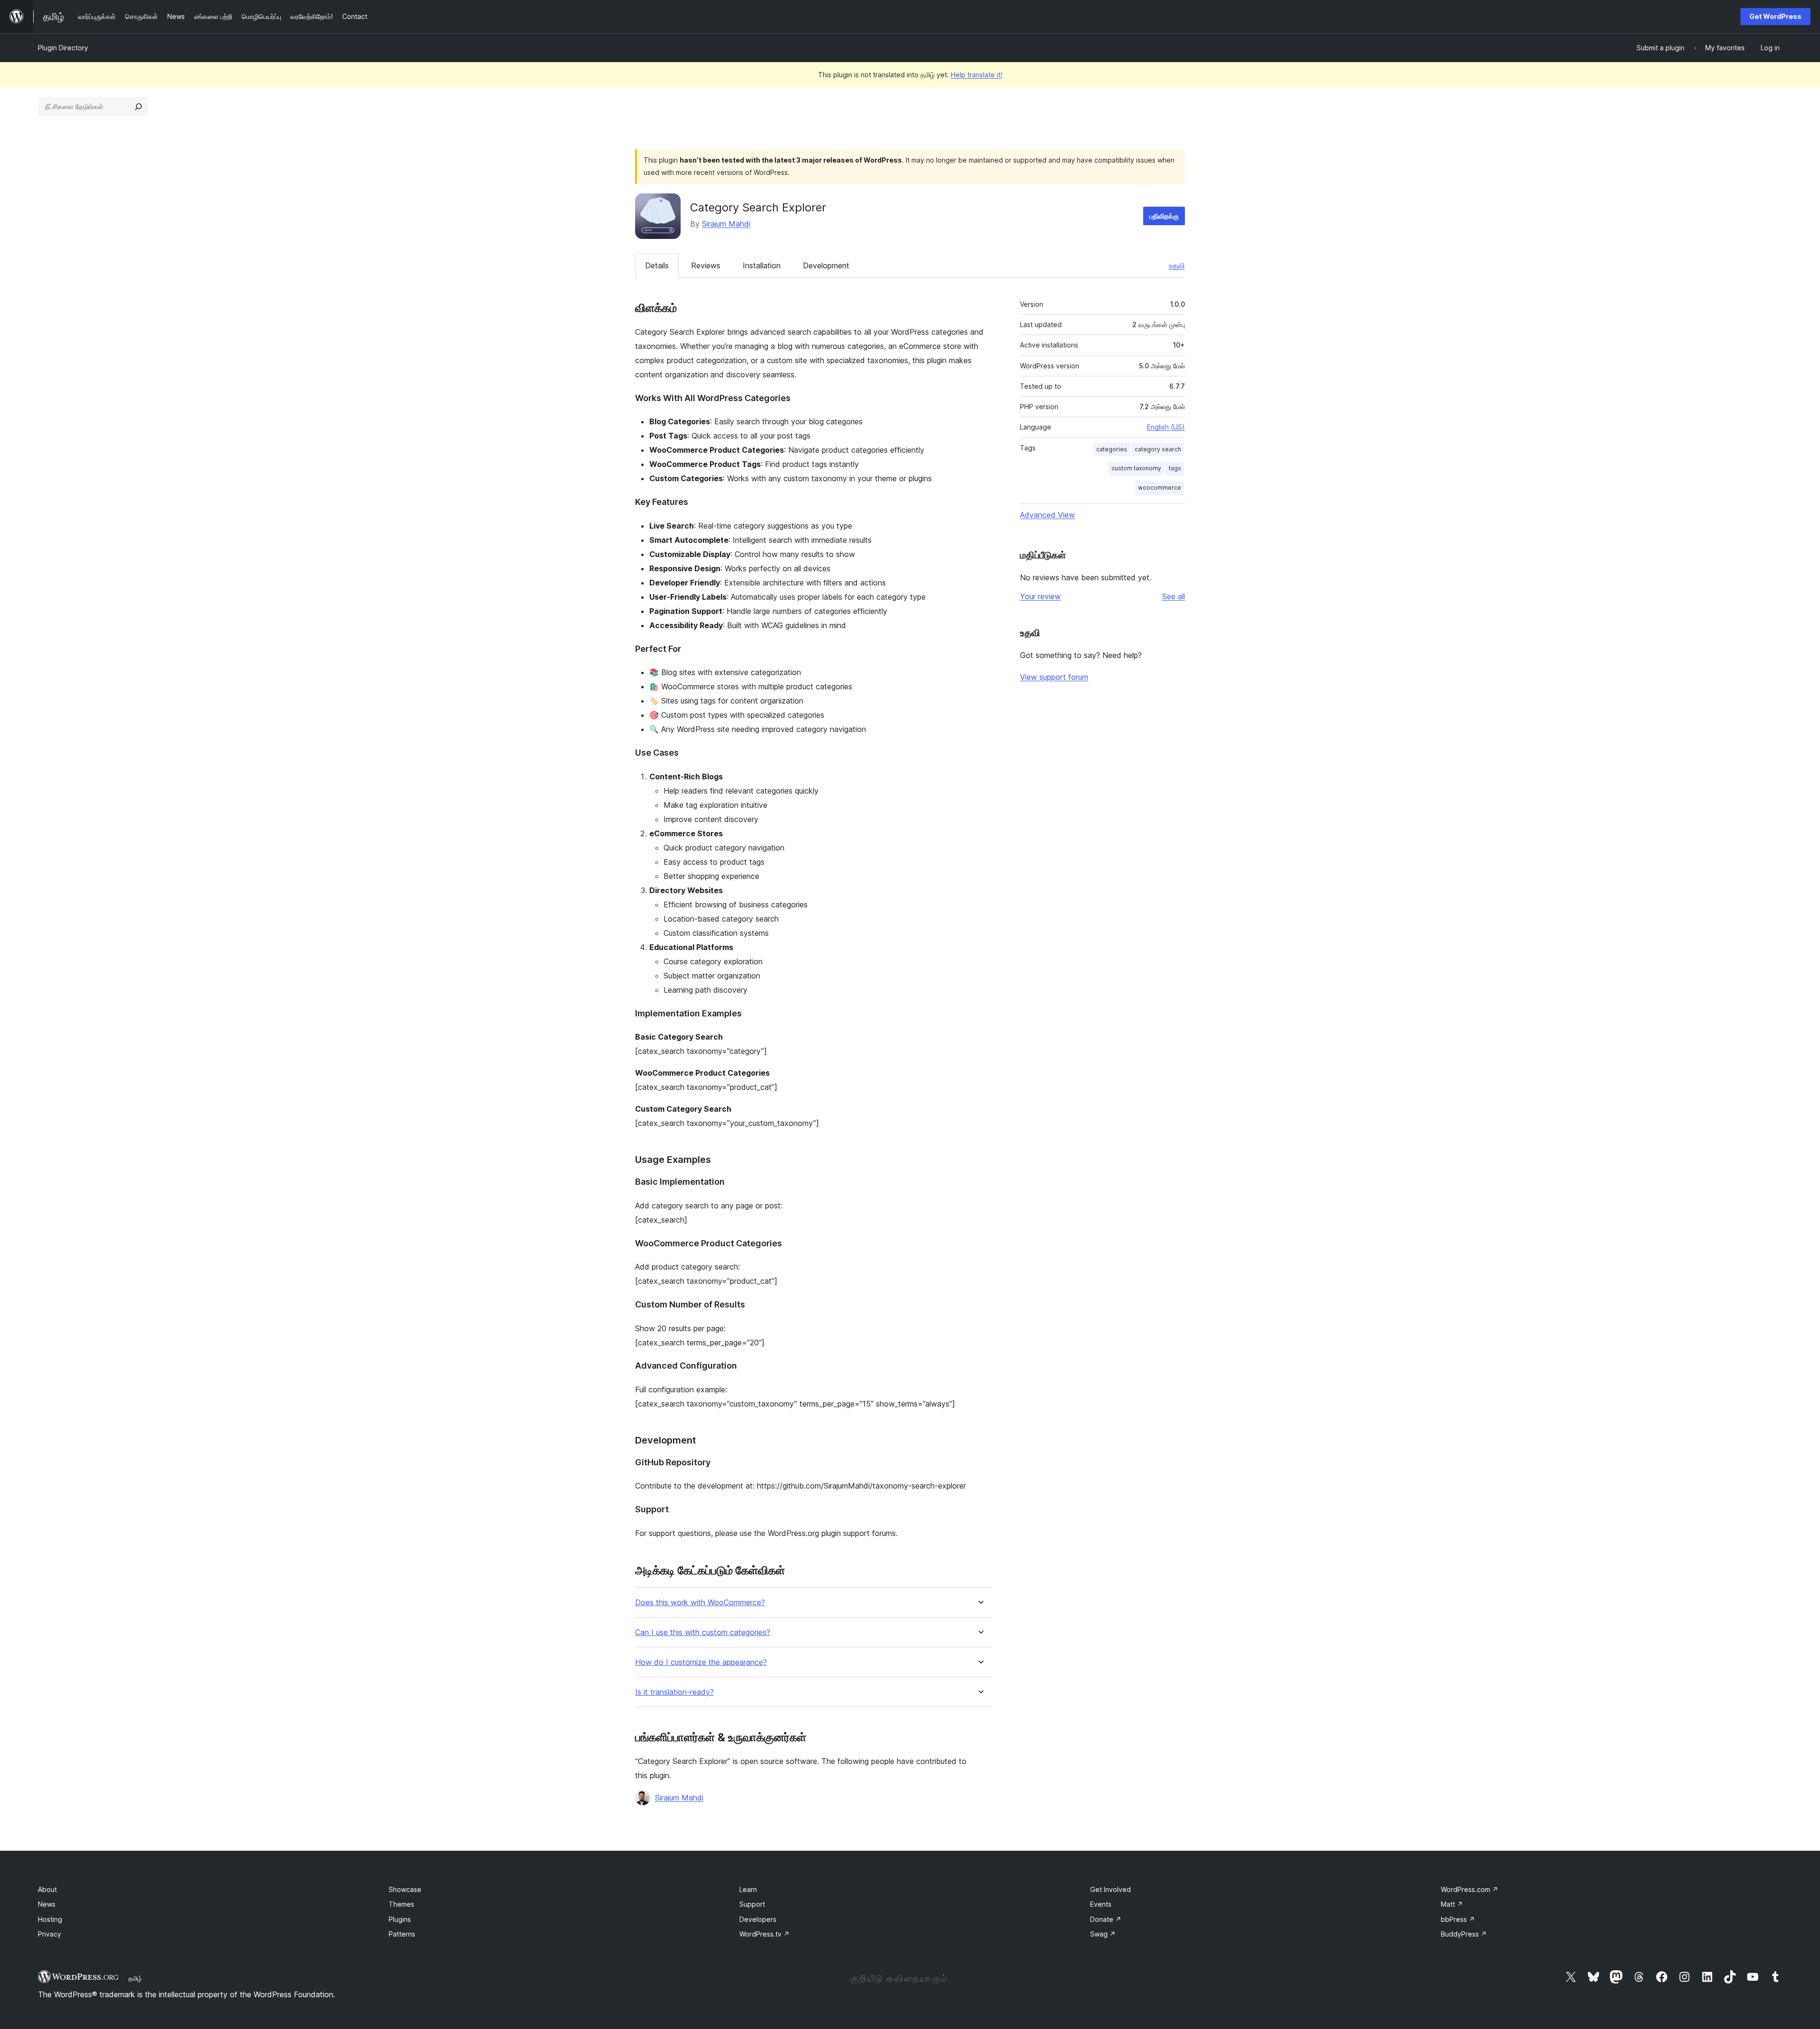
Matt (1452, 1904)
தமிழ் (135, 1978)
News (47, 1904)
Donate (1106, 1919)
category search (1158, 449)
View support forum (1054, 677)
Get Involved (1110, 1889)
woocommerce (1160, 488)
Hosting (50, 1919)
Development (826, 265)
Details (657, 265)
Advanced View (1047, 515)
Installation (762, 265)
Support (752, 1904)
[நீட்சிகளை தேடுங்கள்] (138, 107)
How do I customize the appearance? (701, 1662)
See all (1174, 596)
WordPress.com (1470, 1889)
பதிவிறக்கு (1164, 216)
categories (1112, 449)
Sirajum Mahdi (726, 224)
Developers (758, 1919)
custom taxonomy (1136, 468)
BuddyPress (1464, 1934)
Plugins (400, 1919)
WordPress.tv (764, 1934)
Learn (748, 1889)
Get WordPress (1775, 16)
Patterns (402, 1934)
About (47, 1889)
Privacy (50, 1934)
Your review (1040, 596)
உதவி (1177, 265)
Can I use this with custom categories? (703, 1632)
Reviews (706, 265)
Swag (1103, 1934)
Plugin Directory (63, 48)
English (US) (1166, 427)
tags (1175, 468)
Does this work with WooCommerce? (700, 1603)
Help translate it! (977, 75)
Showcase (405, 1889)
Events (1101, 1904)
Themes (401, 1904)
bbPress (1458, 1919)
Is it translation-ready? (674, 1692)
